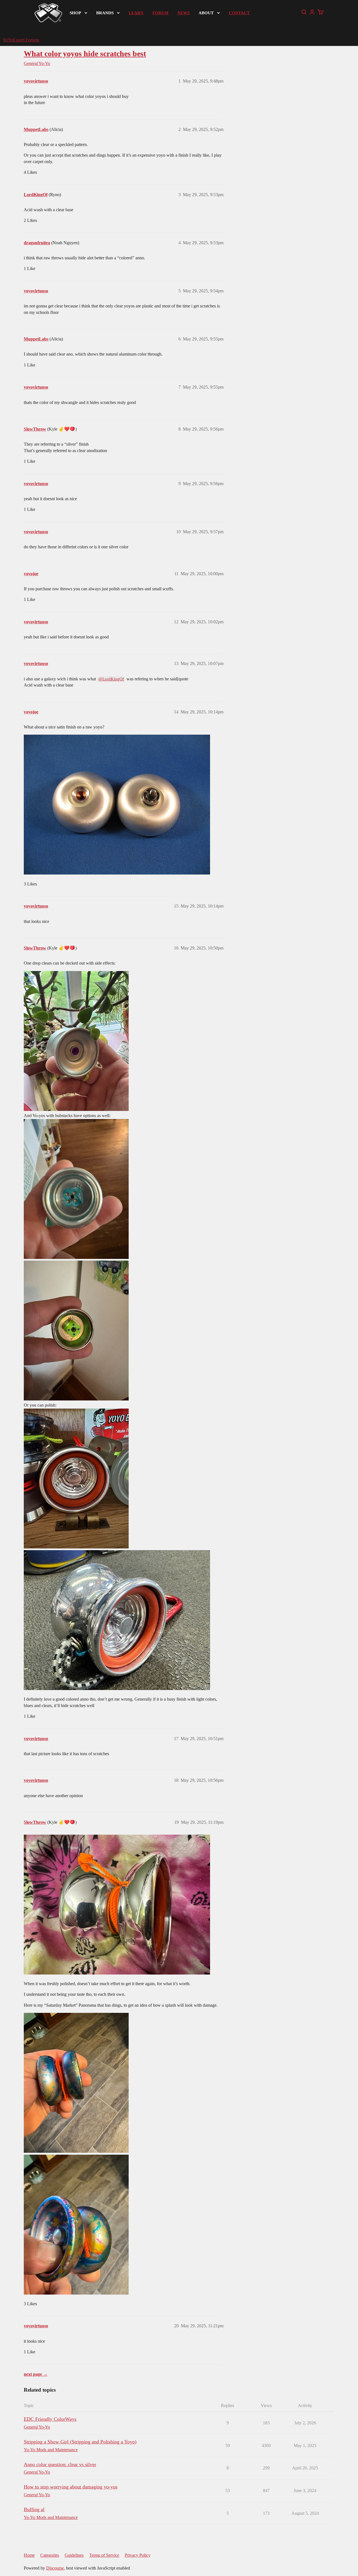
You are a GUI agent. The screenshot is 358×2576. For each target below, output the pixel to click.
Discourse (55, 2568)
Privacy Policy (138, 2555)
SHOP (75, 13)
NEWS (183, 13)
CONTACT (239, 13)
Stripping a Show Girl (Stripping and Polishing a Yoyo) (80, 2442)
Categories (50, 2555)
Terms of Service (104, 2555)
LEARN (136, 13)
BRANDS (105, 13)
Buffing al (34, 2509)
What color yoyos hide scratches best (85, 54)
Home (29, 2555)
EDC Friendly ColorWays (50, 2419)
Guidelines (74, 2555)
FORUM (160, 13)
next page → (36, 2374)
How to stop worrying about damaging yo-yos (71, 2487)
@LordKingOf (111, 679)
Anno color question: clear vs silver (60, 2464)
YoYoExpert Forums (21, 40)
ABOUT (206, 13)
